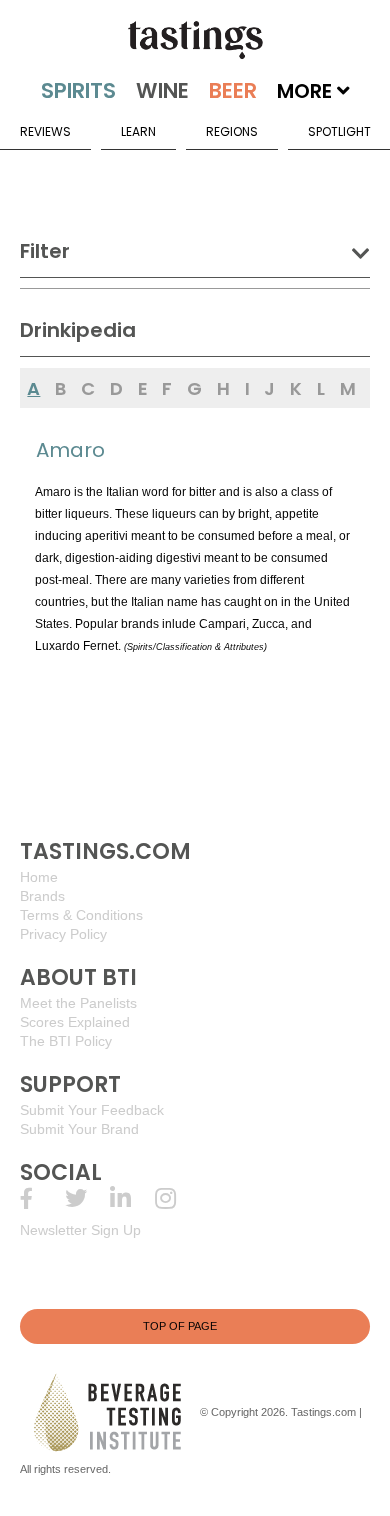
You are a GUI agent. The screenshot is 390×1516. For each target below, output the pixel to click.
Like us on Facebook (42, 1198)
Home (39, 877)
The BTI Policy (66, 1041)
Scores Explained (75, 1022)
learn (138, 131)
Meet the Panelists (78, 1003)
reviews (45, 131)
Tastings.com (323, 1412)
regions (232, 131)
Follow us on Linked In (132, 1198)
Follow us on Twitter (87, 1198)
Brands (42, 896)
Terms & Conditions (81, 915)
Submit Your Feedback (92, 1110)
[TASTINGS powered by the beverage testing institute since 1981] (195, 40)
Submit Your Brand (79, 1129)
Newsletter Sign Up (80, 1230)
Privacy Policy (63, 934)
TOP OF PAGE (180, 1326)
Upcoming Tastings (177, 1198)
